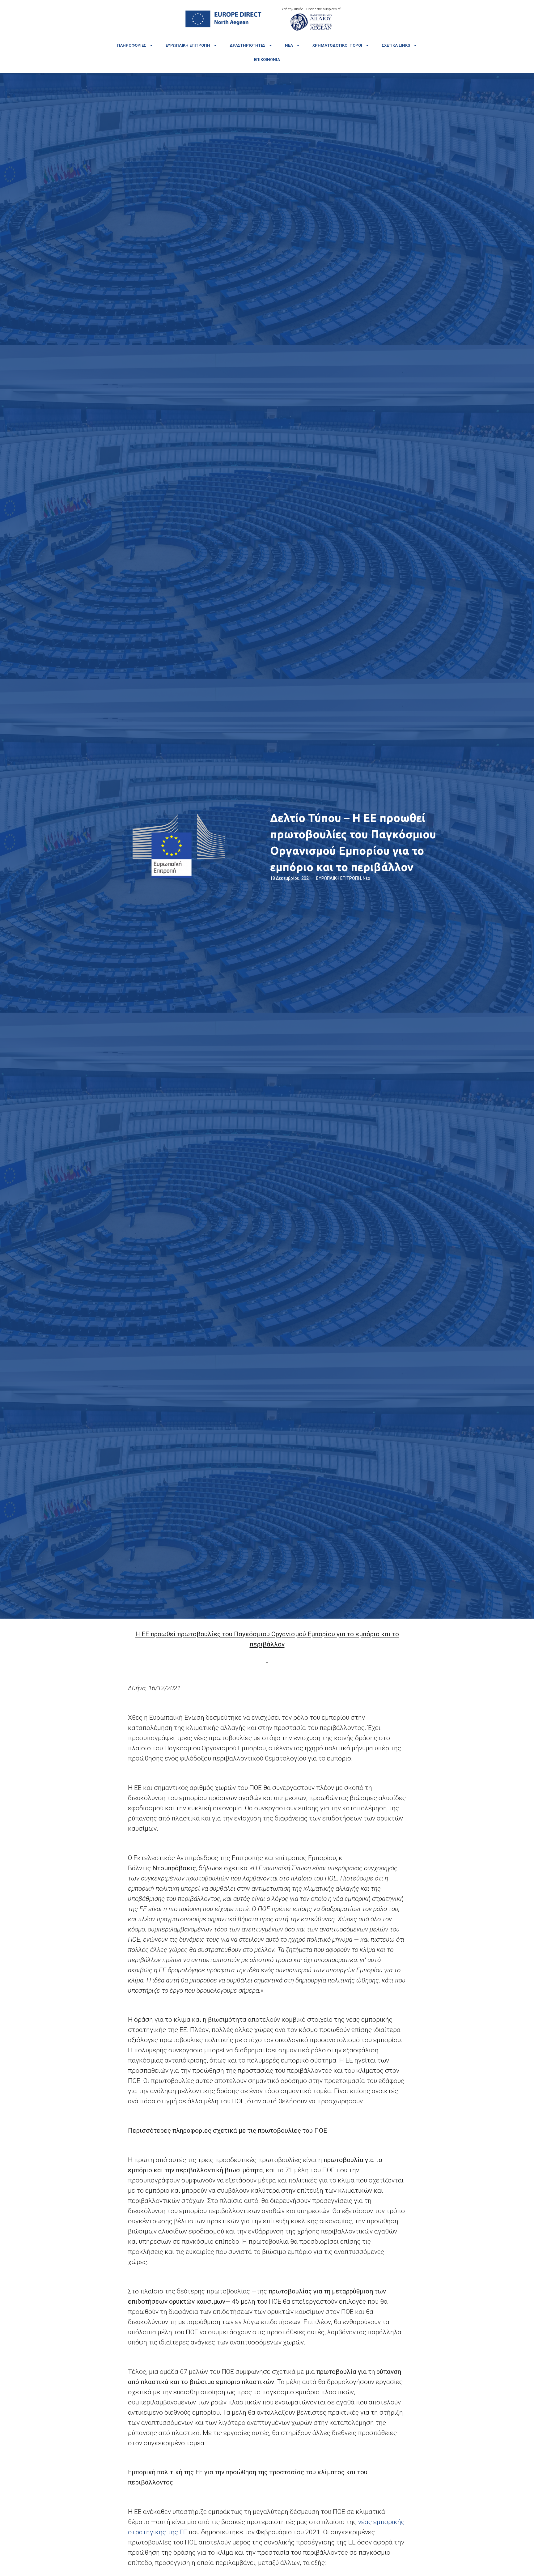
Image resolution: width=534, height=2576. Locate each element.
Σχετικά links (396, 45)
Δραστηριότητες (248, 45)
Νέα (289, 45)
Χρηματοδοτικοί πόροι (337, 45)
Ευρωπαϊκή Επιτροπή (188, 45)
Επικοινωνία (267, 60)
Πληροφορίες (132, 45)
